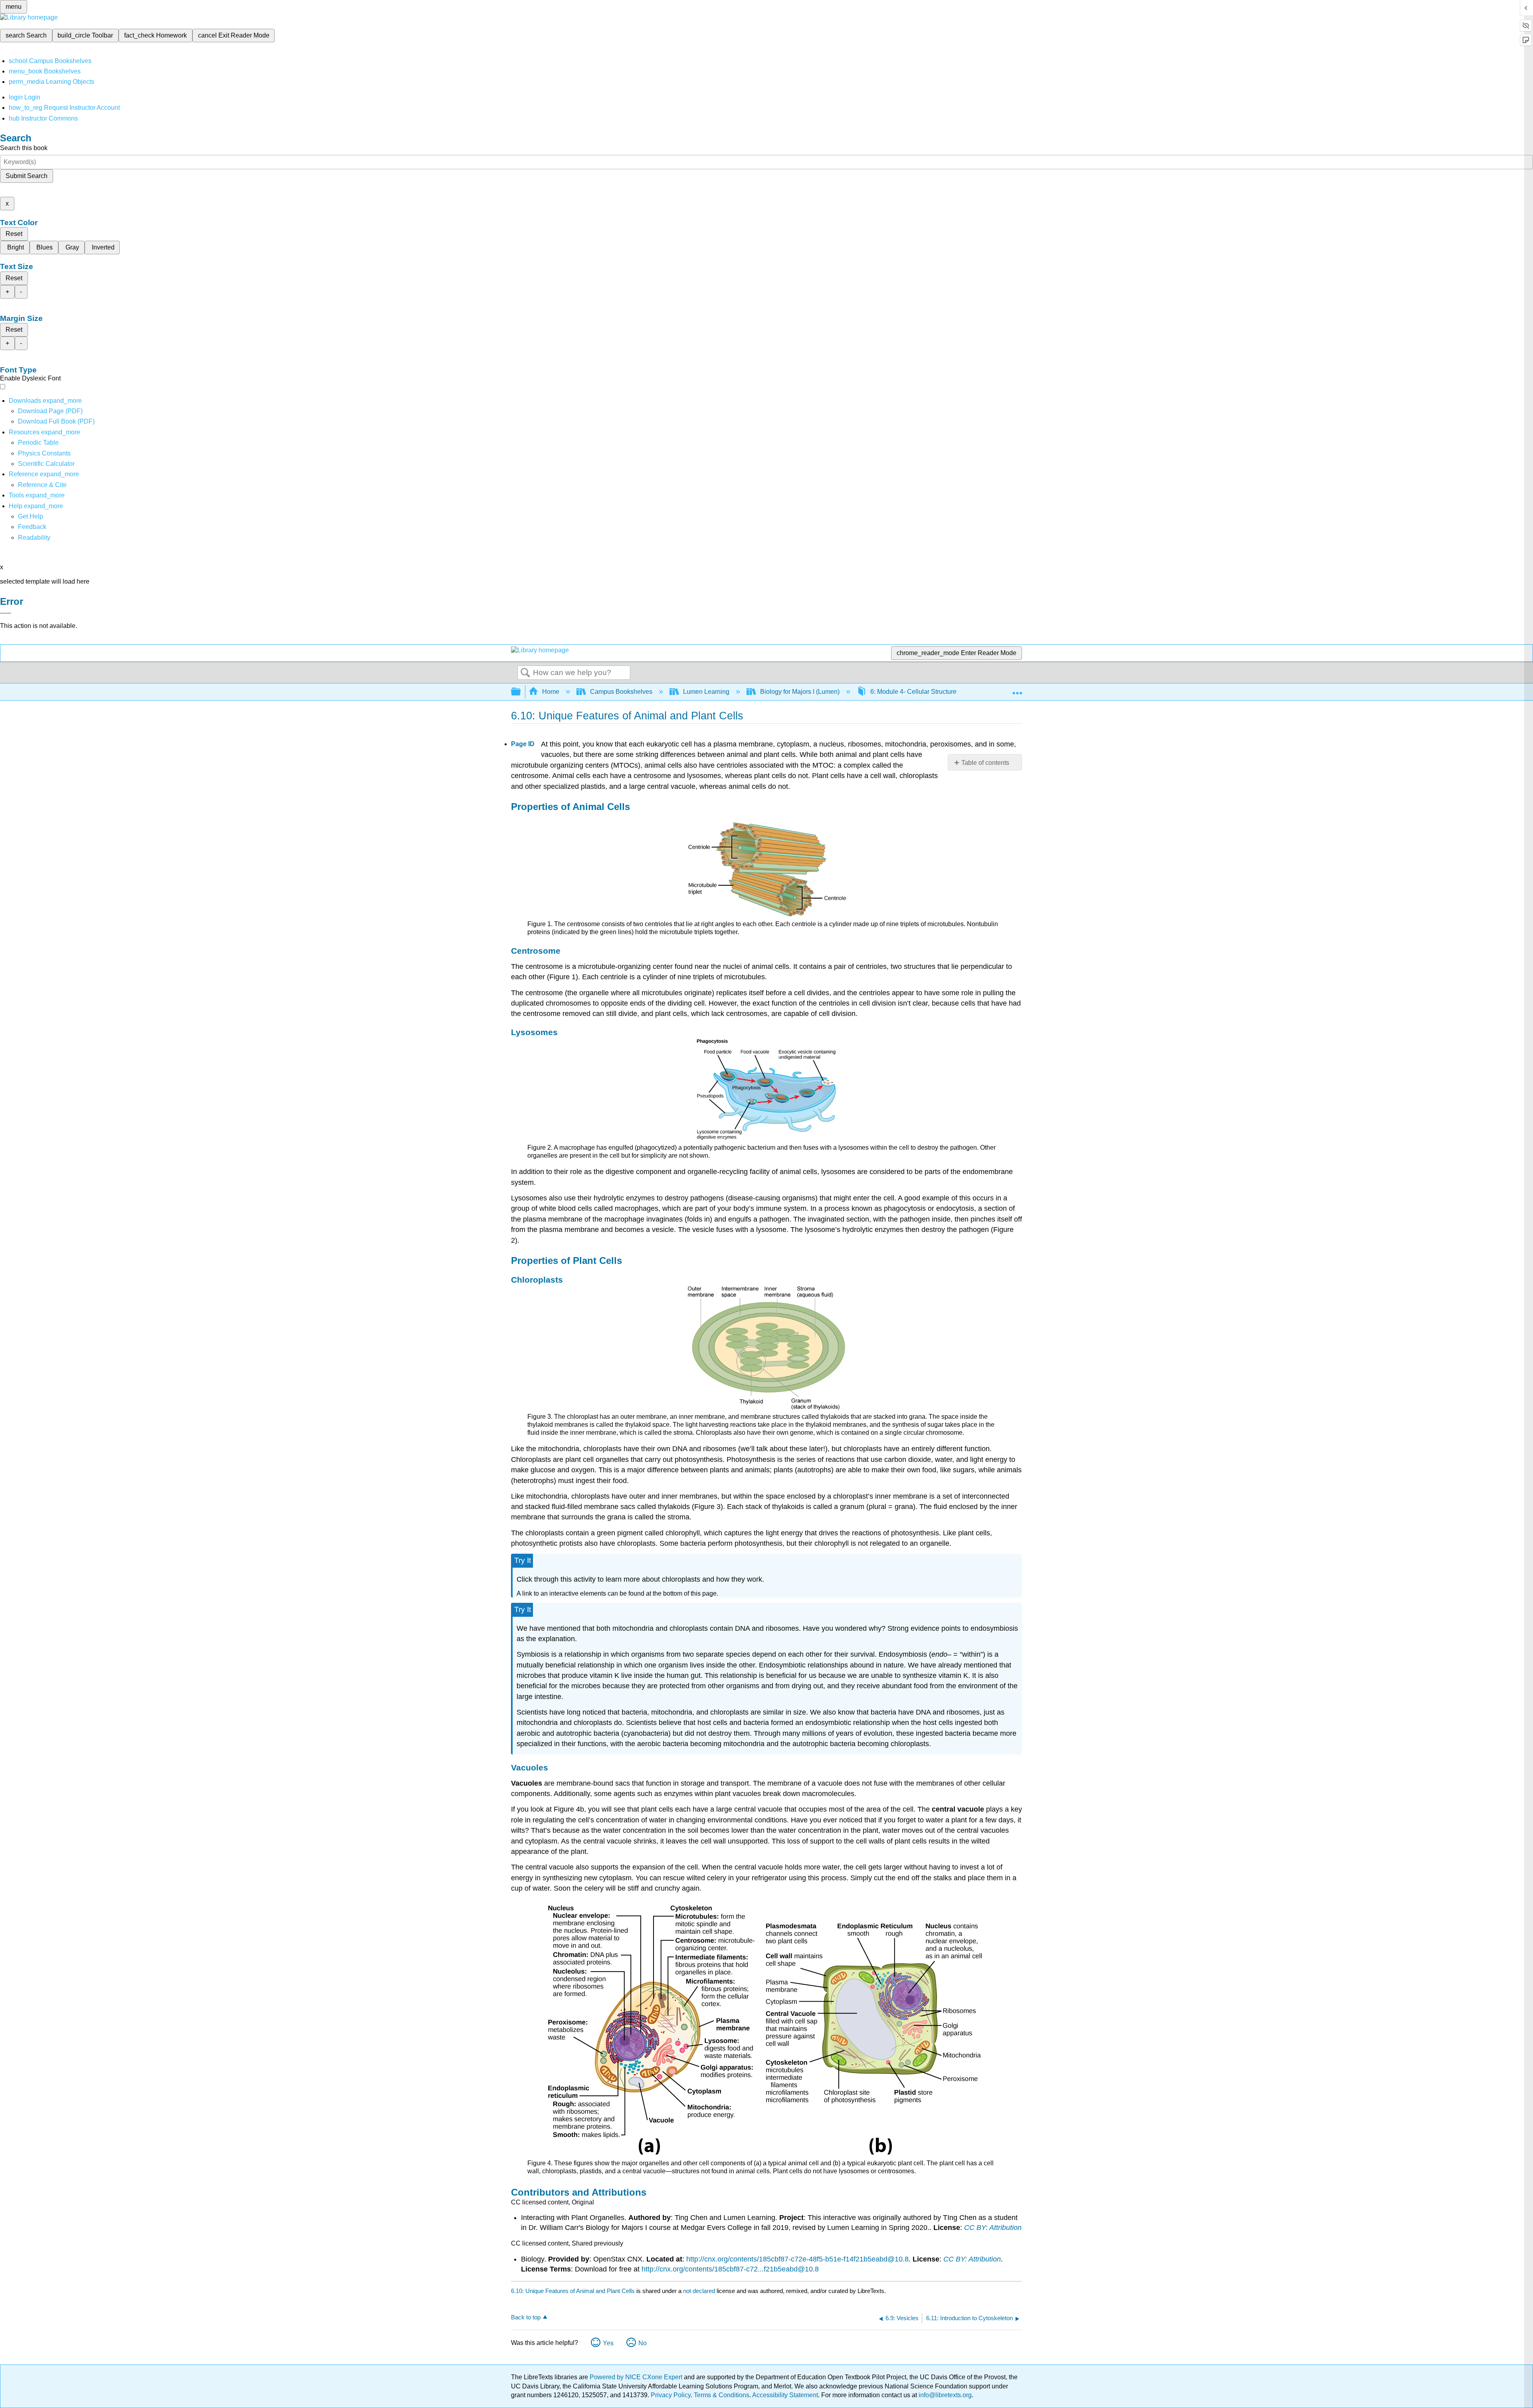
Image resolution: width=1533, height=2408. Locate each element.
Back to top (526, 2317)
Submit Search (27, 176)
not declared (700, 2291)
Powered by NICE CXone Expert (637, 2377)
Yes (608, 2343)
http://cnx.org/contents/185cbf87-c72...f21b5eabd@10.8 (730, 2269)
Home (551, 692)
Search (525, 673)
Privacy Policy (671, 2395)
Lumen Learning (706, 692)
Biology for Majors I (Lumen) (800, 692)
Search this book (24, 148)
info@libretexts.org (944, 2395)
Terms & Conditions (722, 2395)
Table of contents (985, 763)
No (643, 2343)
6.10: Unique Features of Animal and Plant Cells (573, 2291)
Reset (14, 234)
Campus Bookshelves (621, 692)
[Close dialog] (6, 613)
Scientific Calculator (46, 464)
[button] (32, 527)
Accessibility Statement (785, 2395)
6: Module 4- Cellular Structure (913, 692)
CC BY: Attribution (993, 2228)
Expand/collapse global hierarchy (521, 692)
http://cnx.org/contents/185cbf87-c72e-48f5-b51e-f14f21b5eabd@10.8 (797, 2259)
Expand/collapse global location (1017, 689)
